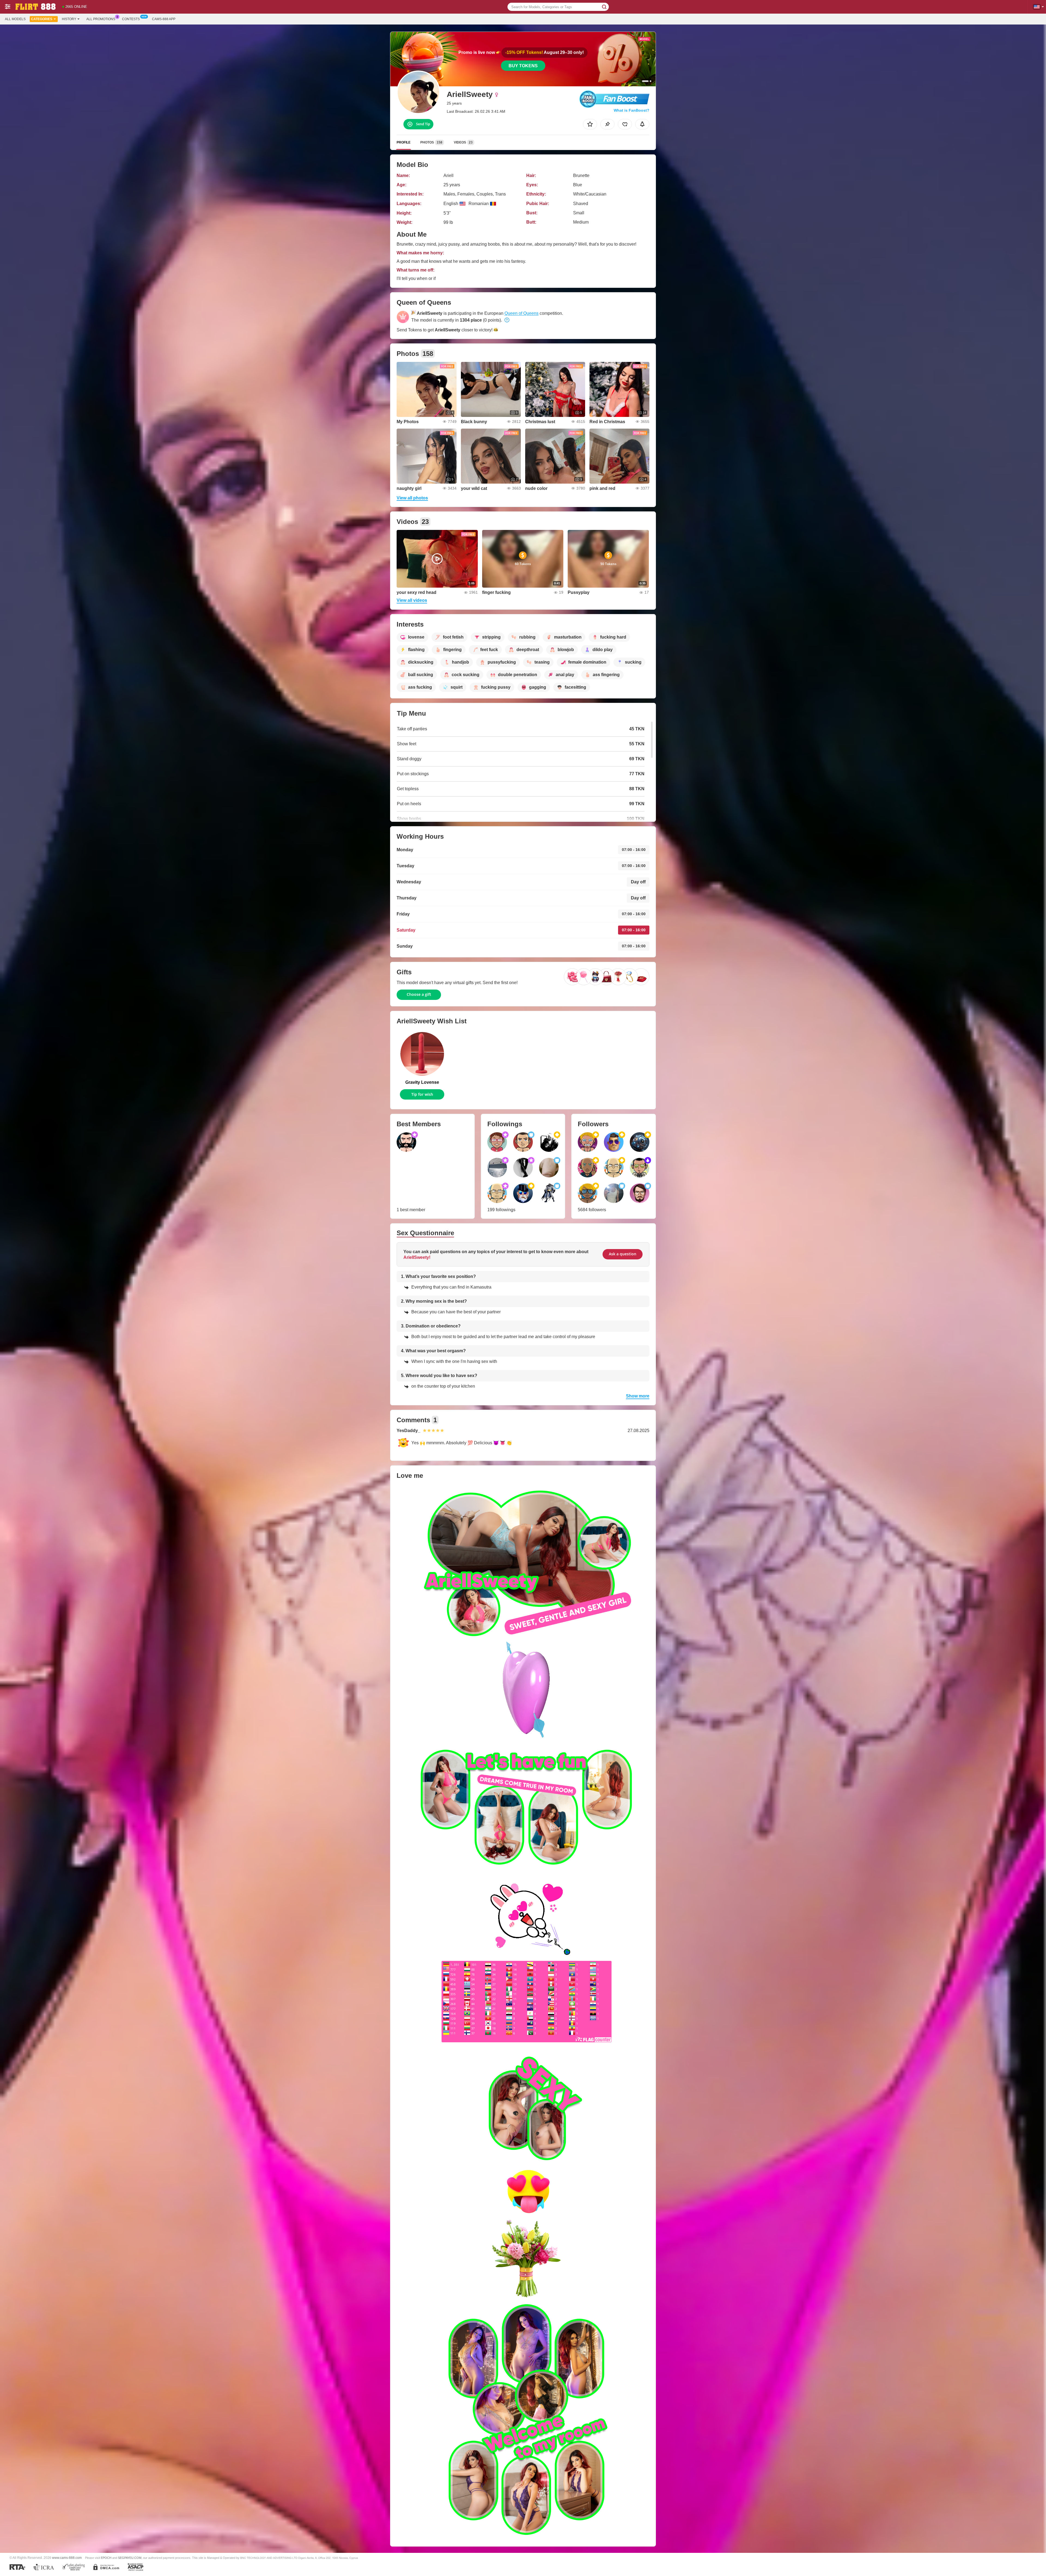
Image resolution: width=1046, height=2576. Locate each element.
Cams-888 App (164, 19)
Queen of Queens (522, 313)
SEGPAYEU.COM (130, 2558)
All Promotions (101, 19)
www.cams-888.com (67, 2558)
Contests (131, 19)
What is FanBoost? (632, 110)
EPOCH (106, 2558)
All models (15, 19)
